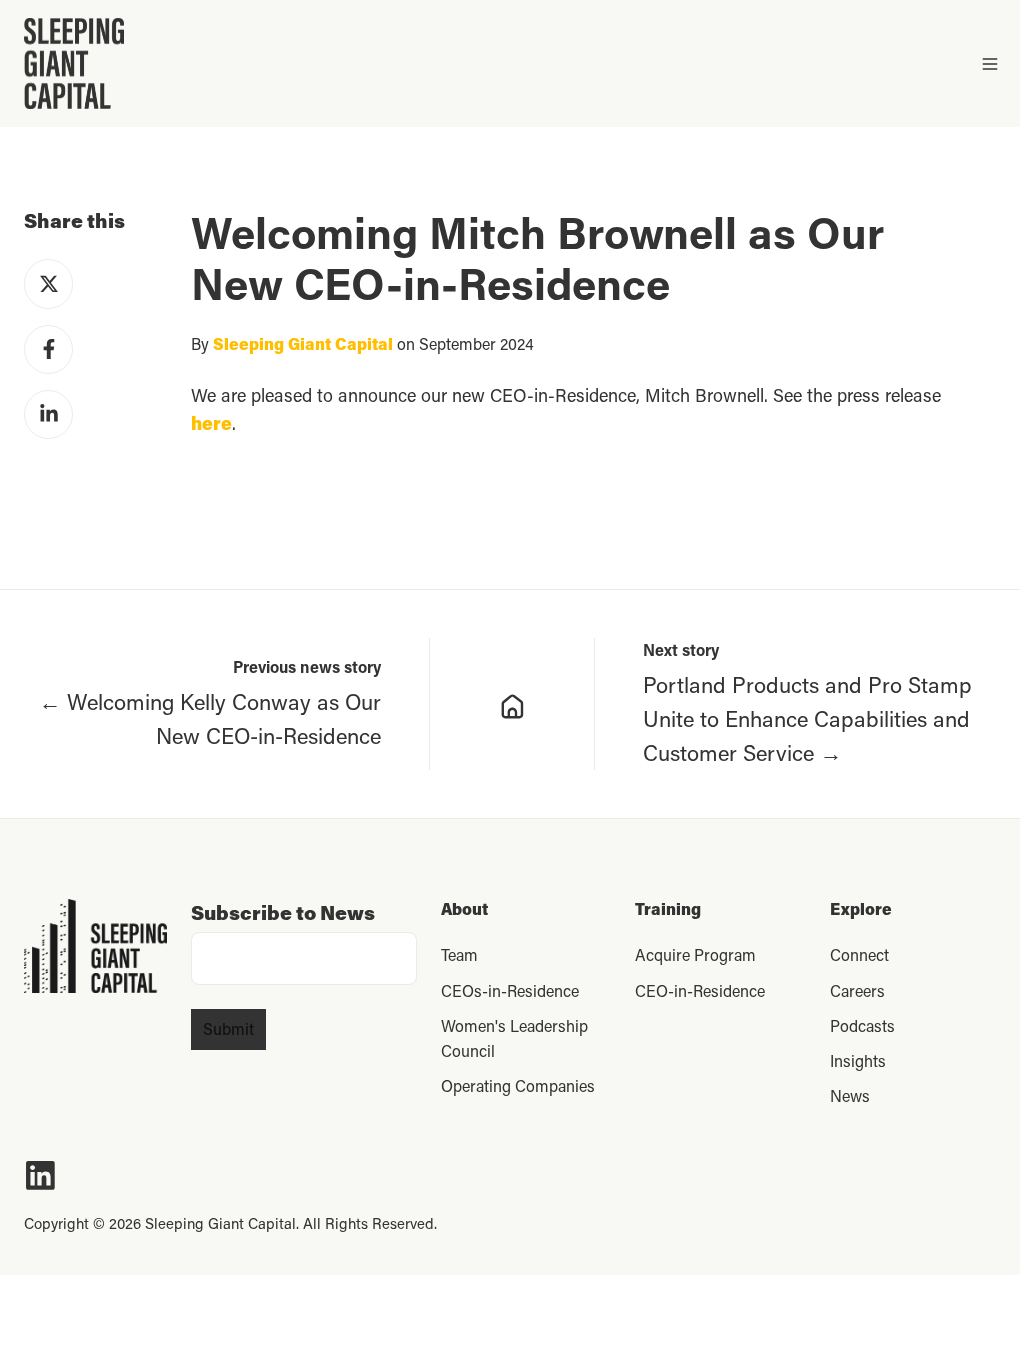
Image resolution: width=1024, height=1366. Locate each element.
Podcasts (862, 1025)
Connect (859, 954)
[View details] (40, 1175)
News (850, 1095)
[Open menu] (990, 64)
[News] (512, 704)
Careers (857, 990)
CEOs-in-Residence (510, 990)
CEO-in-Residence (700, 990)
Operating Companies (518, 1085)
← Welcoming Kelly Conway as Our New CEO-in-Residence (210, 718)
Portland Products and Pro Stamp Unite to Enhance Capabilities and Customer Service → (807, 718)
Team (459, 954)
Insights (858, 1060)
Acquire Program (695, 954)
